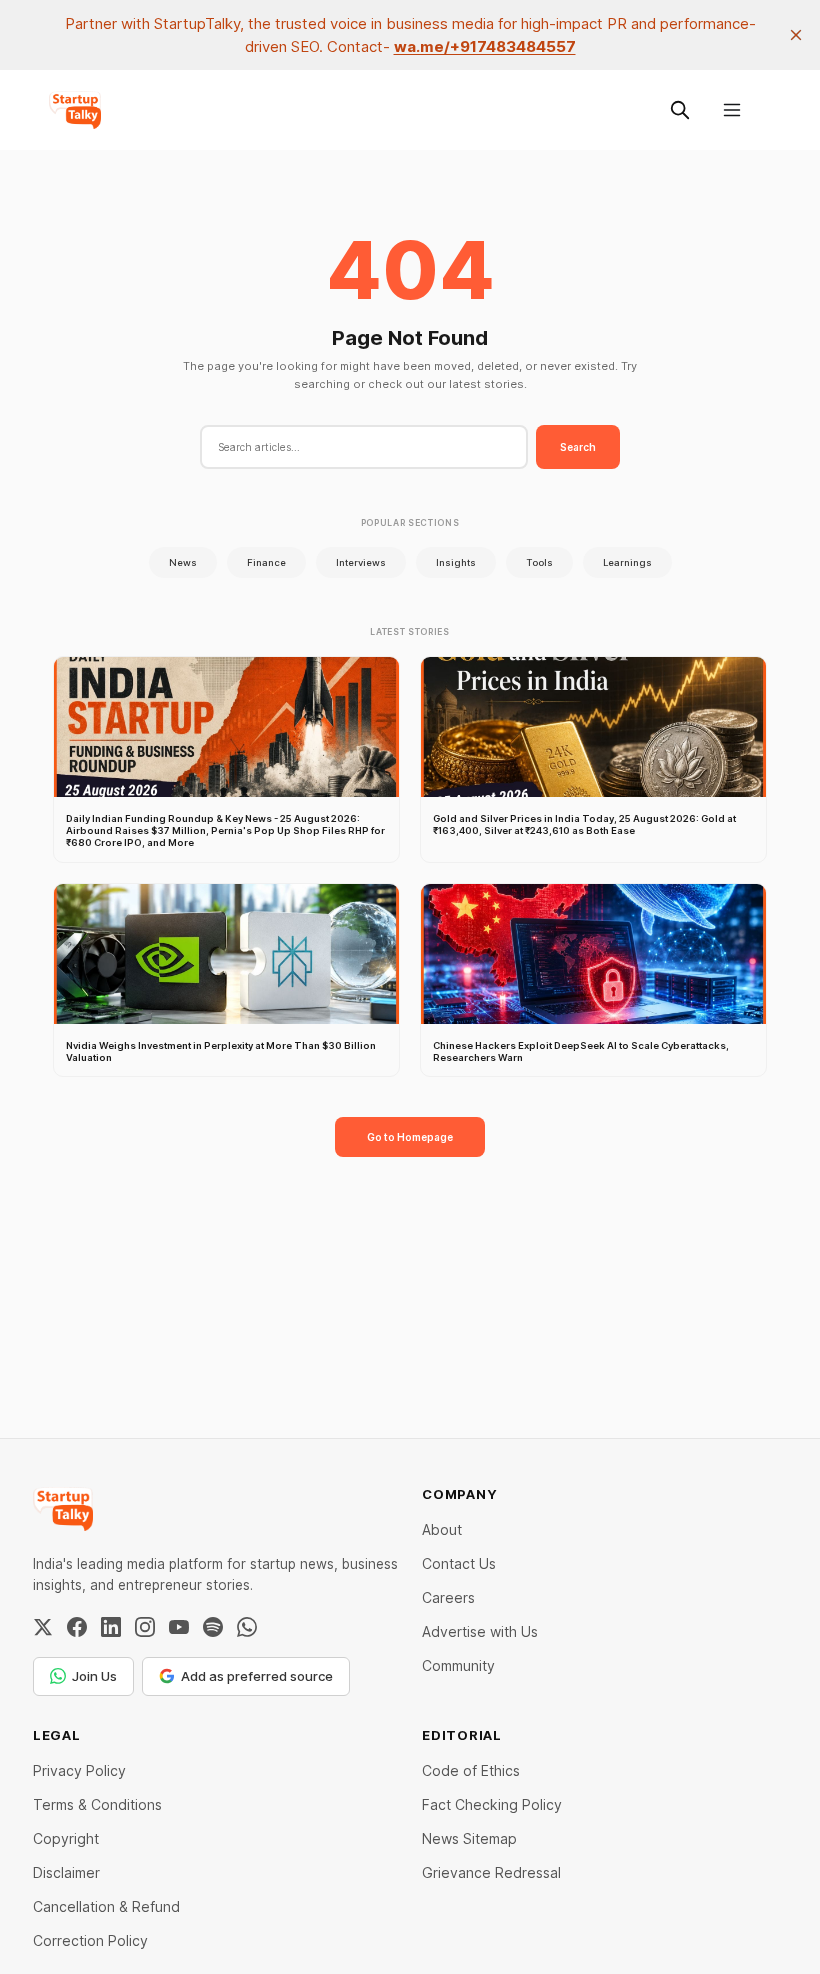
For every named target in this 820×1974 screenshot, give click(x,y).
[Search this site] (680, 110)
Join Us (94, 1676)
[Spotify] (213, 1627)
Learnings (627, 562)
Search (578, 447)
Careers (448, 1597)
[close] (796, 35)
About (442, 1529)
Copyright (66, 1838)
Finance (266, 562)
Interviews (361, 562)
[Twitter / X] (43, 1627)
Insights (456, 562)
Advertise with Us (480, 1631)
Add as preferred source (257, 1676)
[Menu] (732, 110)
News (183, 562)
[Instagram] (145, 1627)
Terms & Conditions (97, 1804)
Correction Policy (90, 1940)
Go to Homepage (410, 1137)
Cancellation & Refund (106, 1906)
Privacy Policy (79, 1770)
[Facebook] (77, 1627)
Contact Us (459, 1563)
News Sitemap (469, 1838)
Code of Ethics (471, 1770)
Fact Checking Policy (492, 1804)
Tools (539, 562)
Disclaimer (66, 1872)
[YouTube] (179, 1627)
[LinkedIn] (111, 1627)
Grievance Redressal (491, 1872)
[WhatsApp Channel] (247, 1627)
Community (458, 1665)
